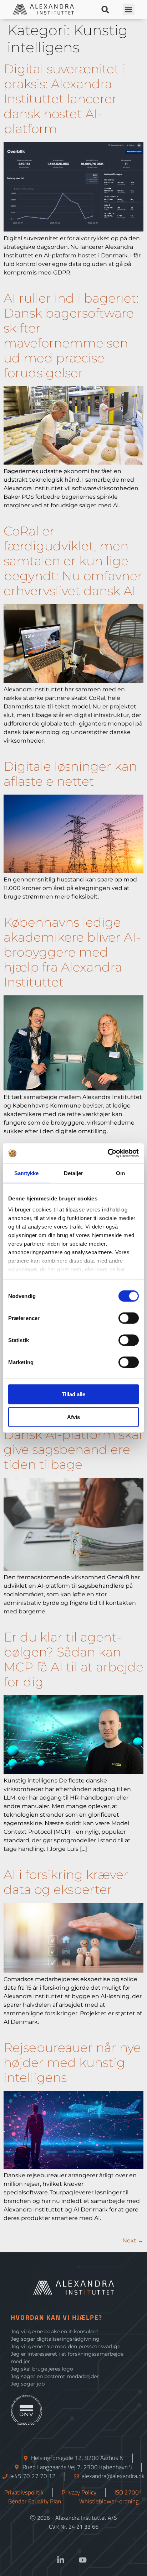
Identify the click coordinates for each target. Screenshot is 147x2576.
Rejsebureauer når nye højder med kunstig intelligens (72, 2062)
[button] (105, 9)
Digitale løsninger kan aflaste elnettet (70, 774)
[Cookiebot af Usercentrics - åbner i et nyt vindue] (108, 1153)
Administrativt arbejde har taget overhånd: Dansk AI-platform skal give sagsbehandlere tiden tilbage (73, 1434)
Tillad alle (73, 1394)
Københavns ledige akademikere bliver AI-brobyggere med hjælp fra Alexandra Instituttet (72, 952)
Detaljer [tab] (74, 1173)
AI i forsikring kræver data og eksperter (66, 1882)
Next (133, 2240)
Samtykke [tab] (27, 1173)
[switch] (129, 1318)
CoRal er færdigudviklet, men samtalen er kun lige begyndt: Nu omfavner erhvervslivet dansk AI (73, 561)
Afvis (73, 1417)
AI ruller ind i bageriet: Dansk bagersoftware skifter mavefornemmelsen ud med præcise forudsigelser (71, 336)
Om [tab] (120, 1173)
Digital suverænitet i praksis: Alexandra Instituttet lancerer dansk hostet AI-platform (65, 99)
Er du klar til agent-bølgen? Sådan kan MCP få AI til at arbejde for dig (73, 1659)
